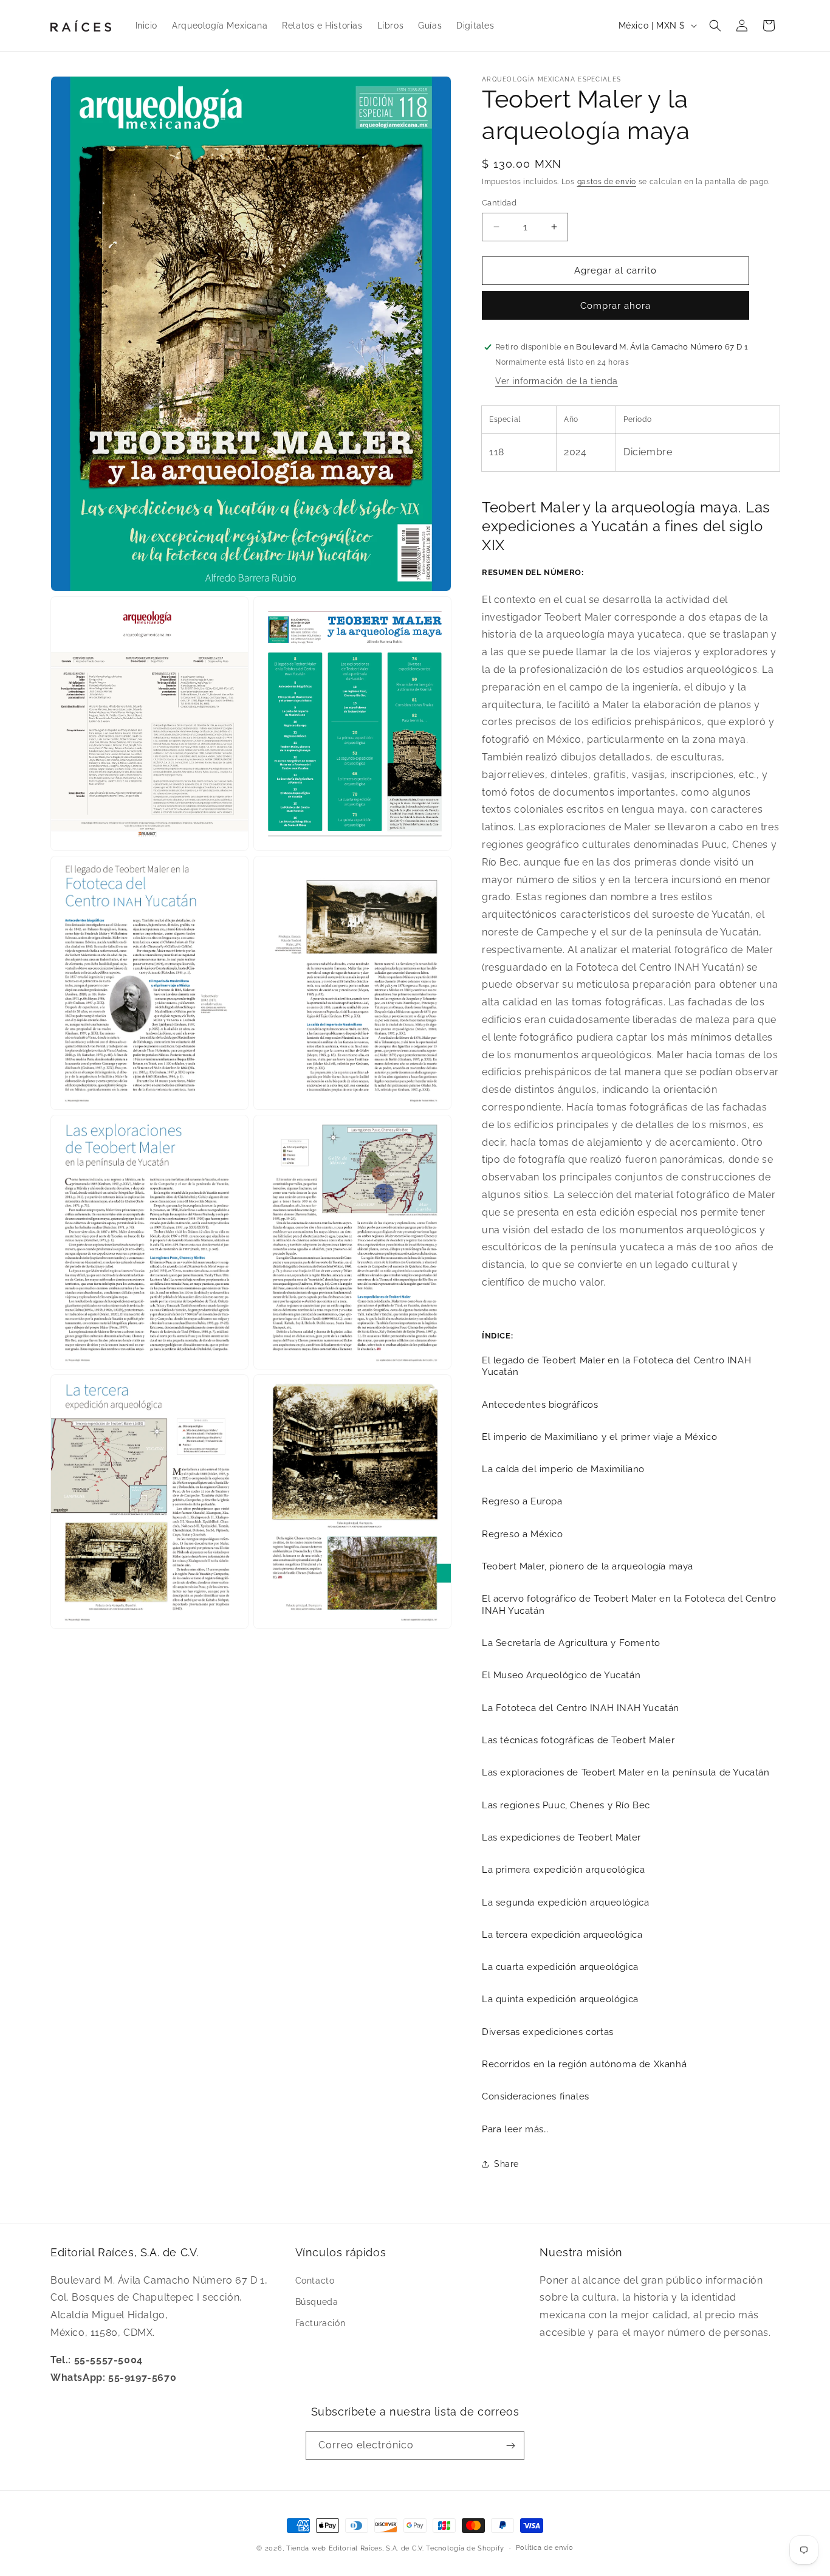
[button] (715, 26)
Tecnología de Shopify (465, 2548)
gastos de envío (607, 182)
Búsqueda (317, 2302)
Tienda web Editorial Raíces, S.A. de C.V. (355, 2548)
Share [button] (506, 2164)
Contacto (315, 2281)
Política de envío (545, 2548)
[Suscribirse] (510, 2446)
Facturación (321, 2323)
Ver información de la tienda (557, 381)
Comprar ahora (616, 306)
